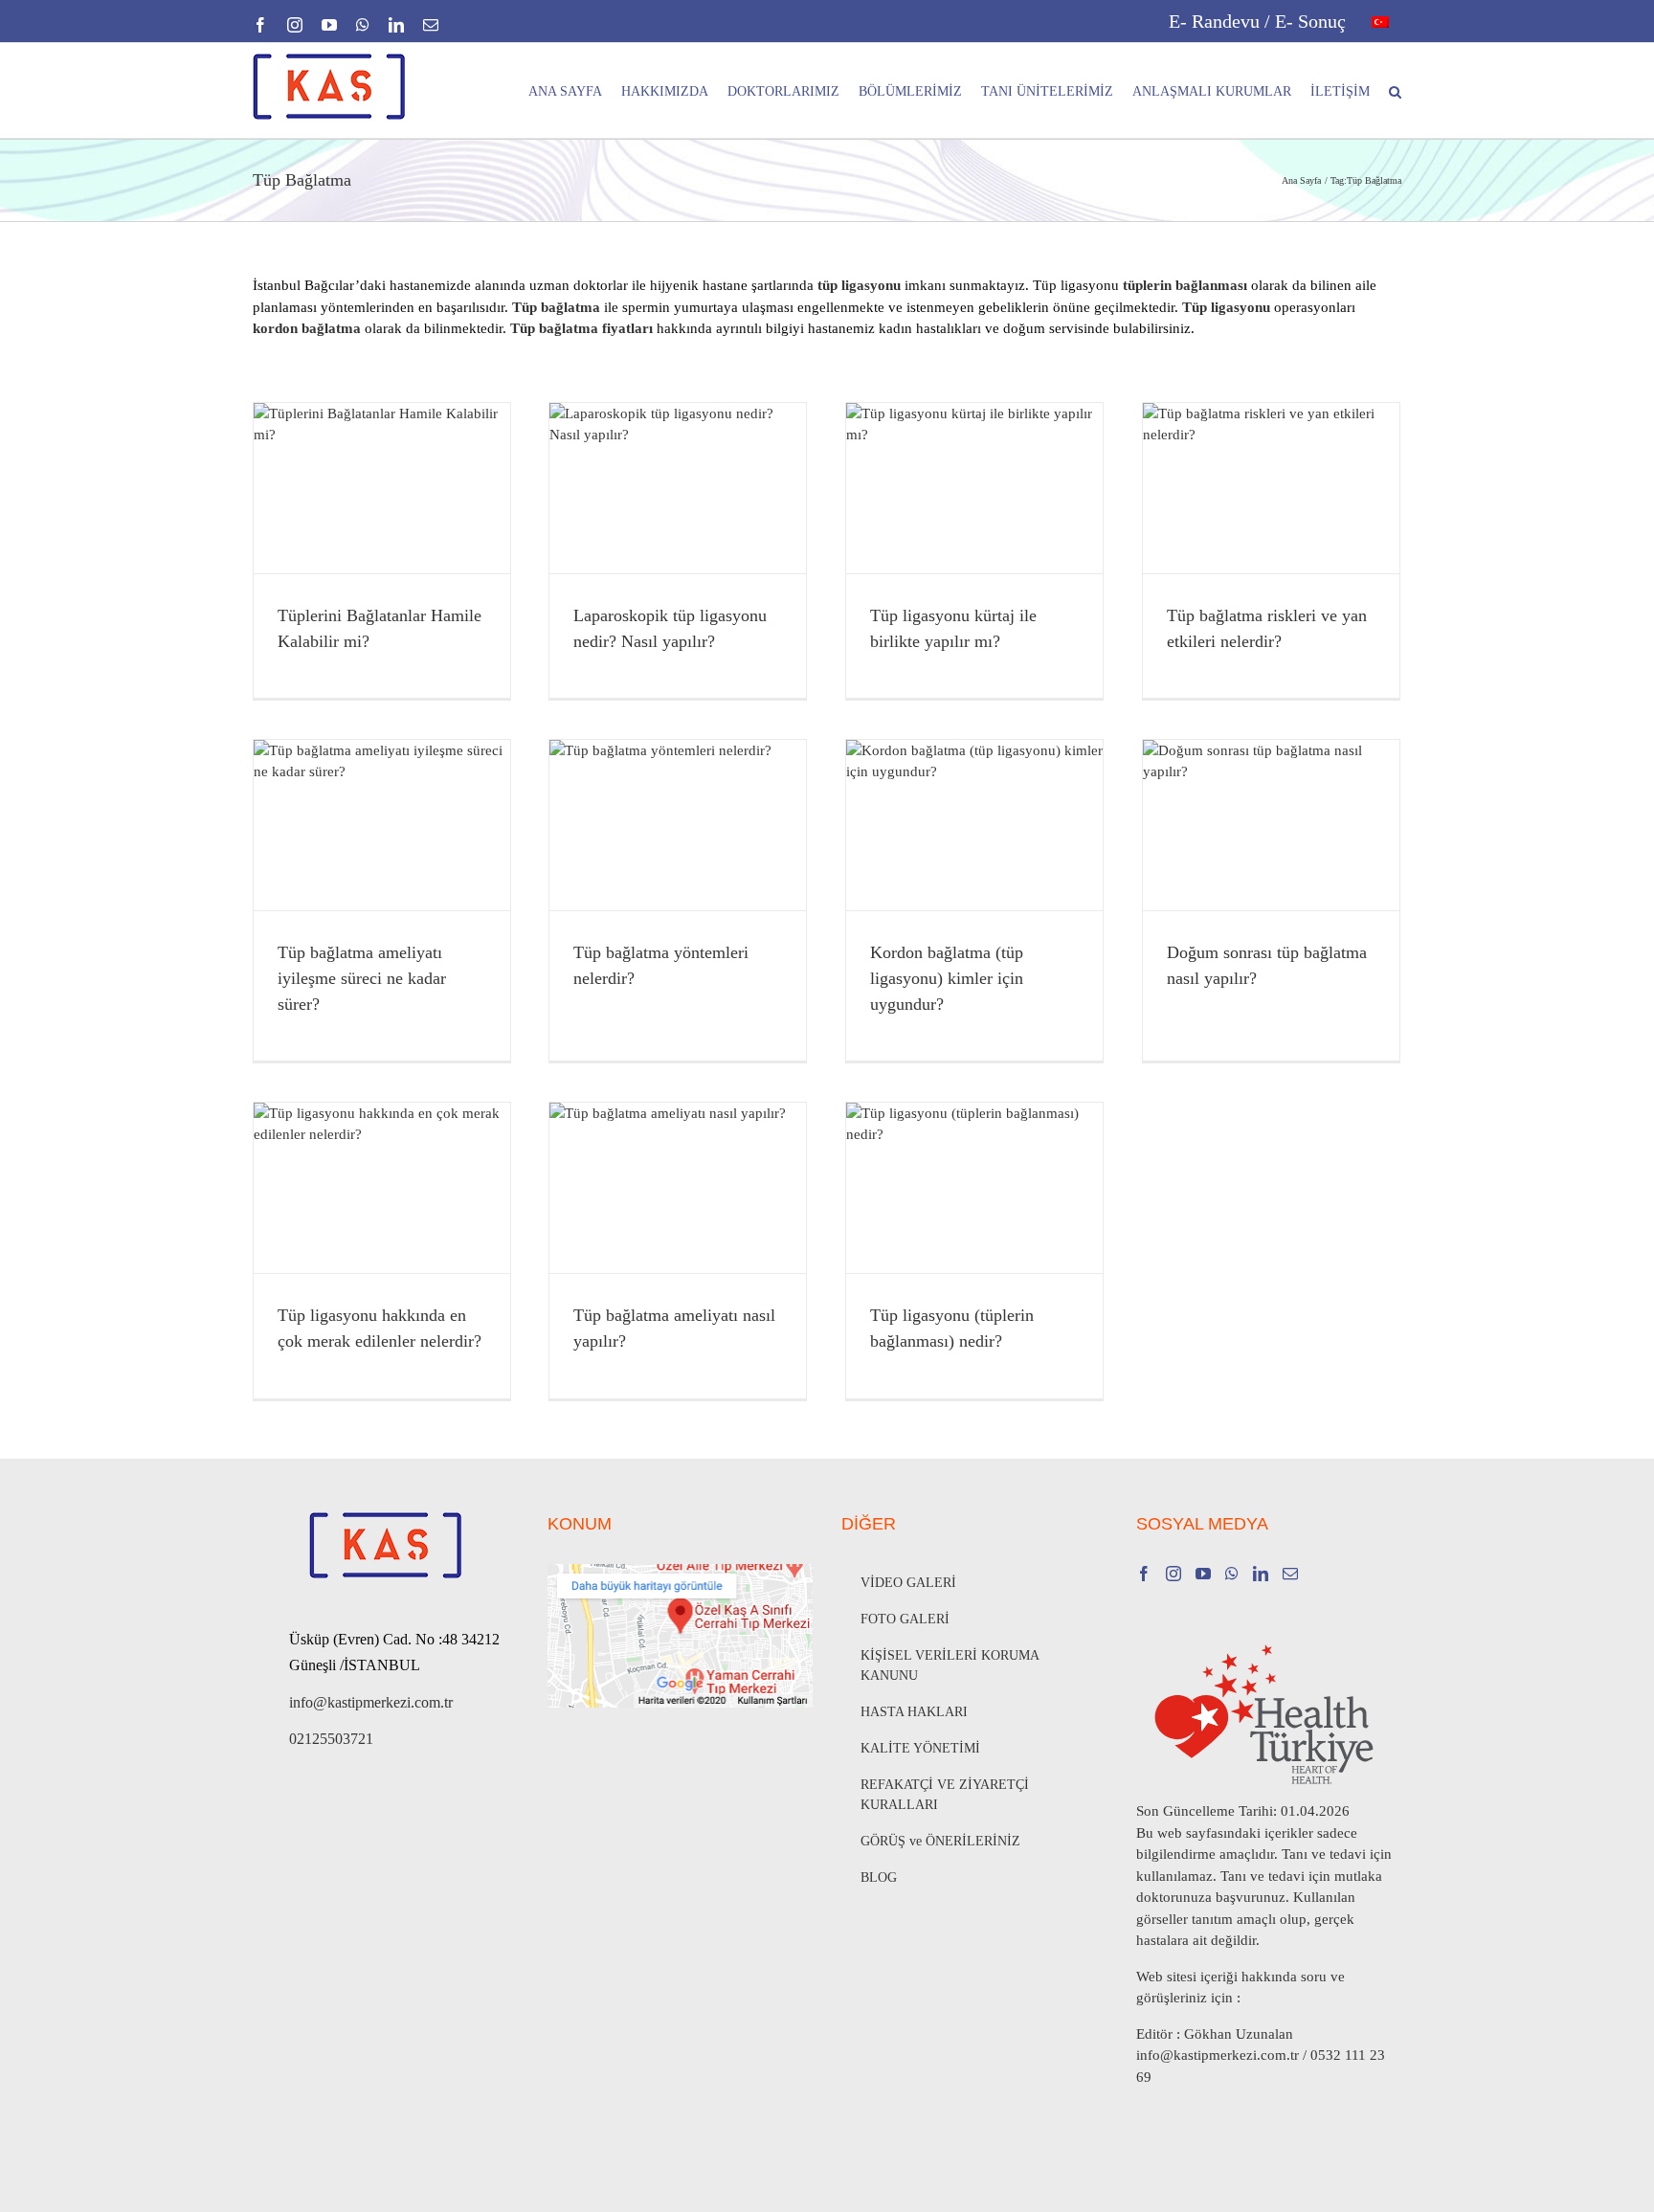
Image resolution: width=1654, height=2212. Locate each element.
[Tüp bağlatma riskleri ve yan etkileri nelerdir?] (1271, 488)
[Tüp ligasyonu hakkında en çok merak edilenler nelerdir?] (382, 1188)
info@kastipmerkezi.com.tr (371, 1702)
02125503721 (331, 1739)
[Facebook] (1144, 1574)
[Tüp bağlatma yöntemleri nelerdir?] (678, 825)
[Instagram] (1173, 1574)
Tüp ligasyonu (1226, 307)
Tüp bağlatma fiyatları (581, 328)
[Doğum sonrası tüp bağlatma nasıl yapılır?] (1271, 825)
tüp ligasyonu (859, 285)
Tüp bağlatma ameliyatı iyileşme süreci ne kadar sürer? (362, 978)
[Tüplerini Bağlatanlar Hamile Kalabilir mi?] (382, 488)
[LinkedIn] (1261, 1574)
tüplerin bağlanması (1185, 285)
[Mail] (1290, 1574)
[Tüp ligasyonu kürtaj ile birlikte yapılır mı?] (974, 488)
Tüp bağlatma (556, 307)
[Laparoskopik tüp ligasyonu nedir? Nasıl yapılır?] (678, 488)
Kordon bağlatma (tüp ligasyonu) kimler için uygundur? (947, 978)
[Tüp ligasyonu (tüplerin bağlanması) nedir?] (974, 1188)
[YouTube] (1203, 1574)
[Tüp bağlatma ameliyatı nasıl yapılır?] (678, 1188)
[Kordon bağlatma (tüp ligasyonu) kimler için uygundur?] (974, 825)
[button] (1395, 90)
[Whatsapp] (1232, 1574)
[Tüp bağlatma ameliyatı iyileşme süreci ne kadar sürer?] (382, 825)
